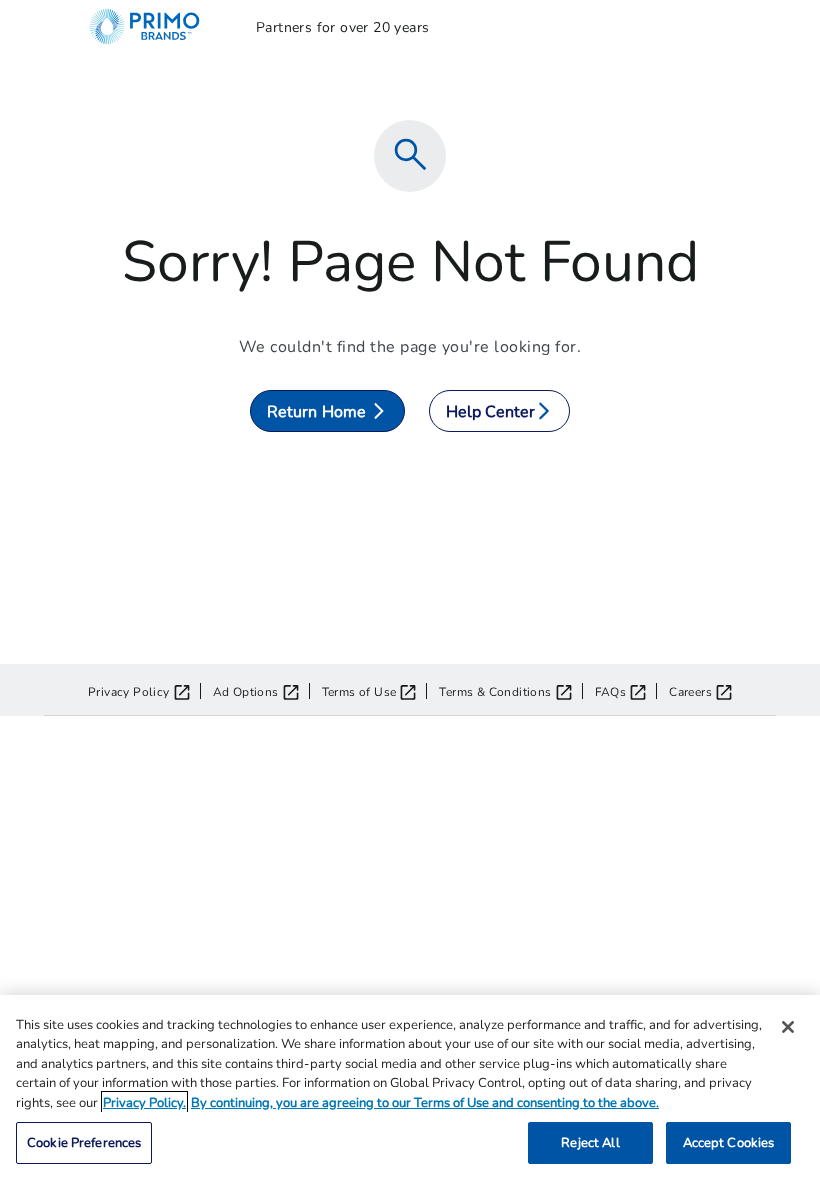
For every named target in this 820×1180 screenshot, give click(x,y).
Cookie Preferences (84, 1142)
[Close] (788, 1027)
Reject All (590, 1142)
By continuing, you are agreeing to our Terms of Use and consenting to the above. (425, 1102)
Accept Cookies (729, 1142)
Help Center (490, 410)
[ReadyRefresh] (156, 26)
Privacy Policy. (144, 1102)
